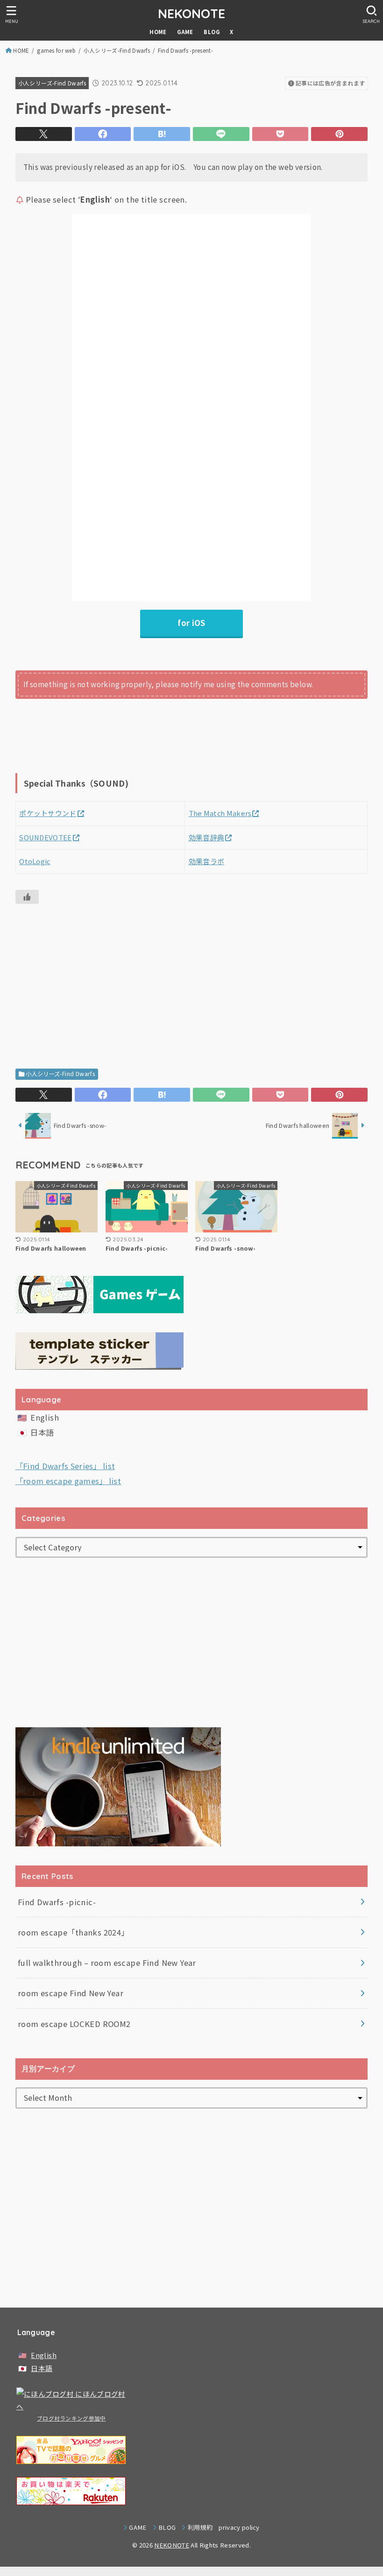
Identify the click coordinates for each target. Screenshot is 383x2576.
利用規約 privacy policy (223, 2527)
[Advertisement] (191, 976)
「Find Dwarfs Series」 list (65, 1466)
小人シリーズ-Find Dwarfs (117, 50)
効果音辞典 (207, 837)
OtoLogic (35, 861)
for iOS (191, 623)
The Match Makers (220, 813)
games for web (56, 50)
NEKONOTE (191, 14)
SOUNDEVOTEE (45, 837)
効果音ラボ (207, 861)
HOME (158, 32)
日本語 (42, 1432)
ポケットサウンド (48, 813)
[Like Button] (27, 897)
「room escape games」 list (68, 1481)
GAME (185, 32)
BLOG (212, 32)
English (45, 1417)
